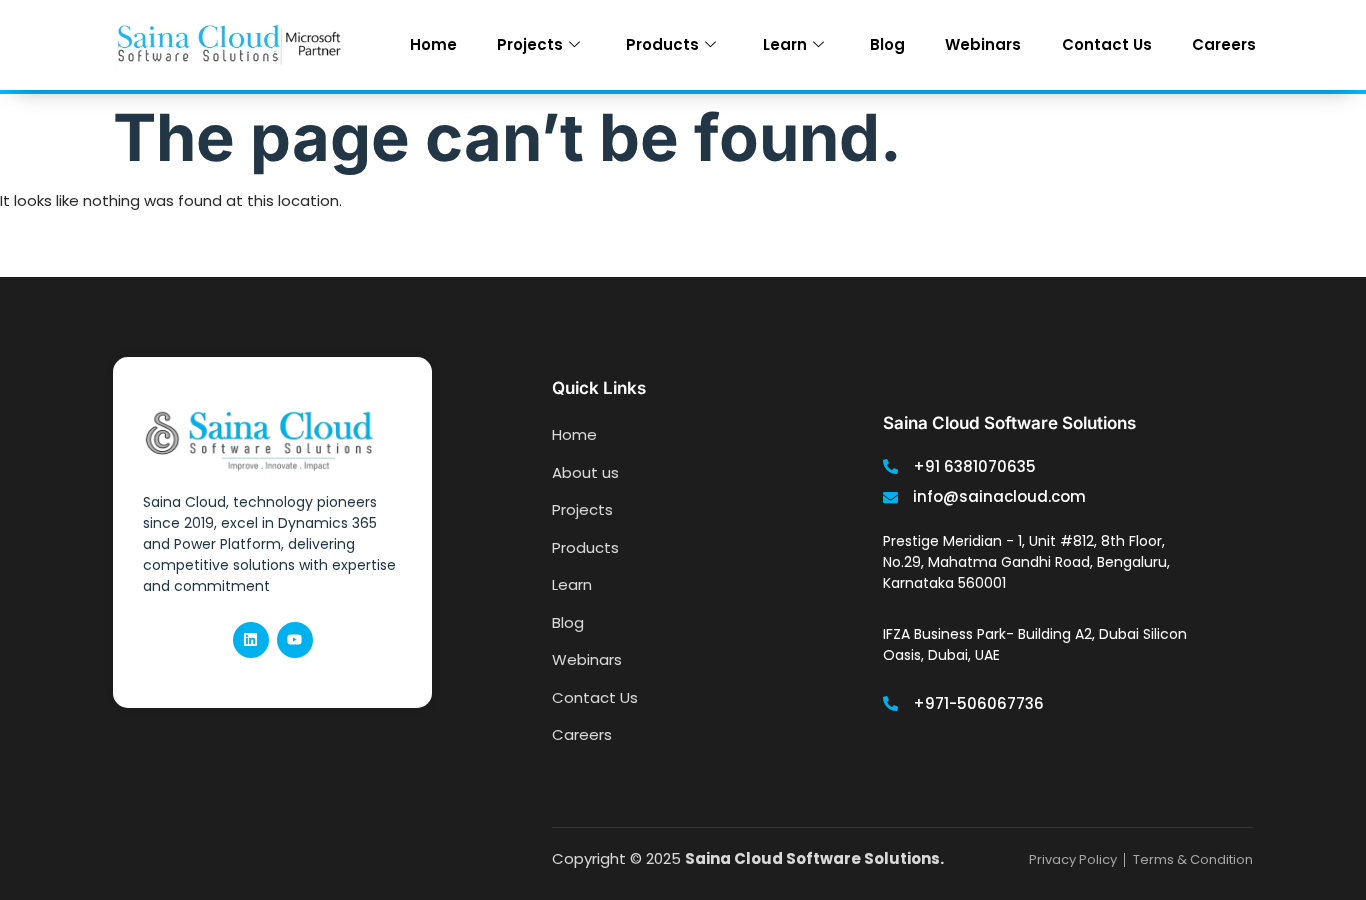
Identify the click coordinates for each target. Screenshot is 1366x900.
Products (662, 44)
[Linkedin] (251, 640)
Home (433, 44)
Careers (1224, 44)
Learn (785, 44)
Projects (530, 44)
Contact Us (1107, 44)
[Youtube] (295, 640)
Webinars (983, 44)
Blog (887, 44)
